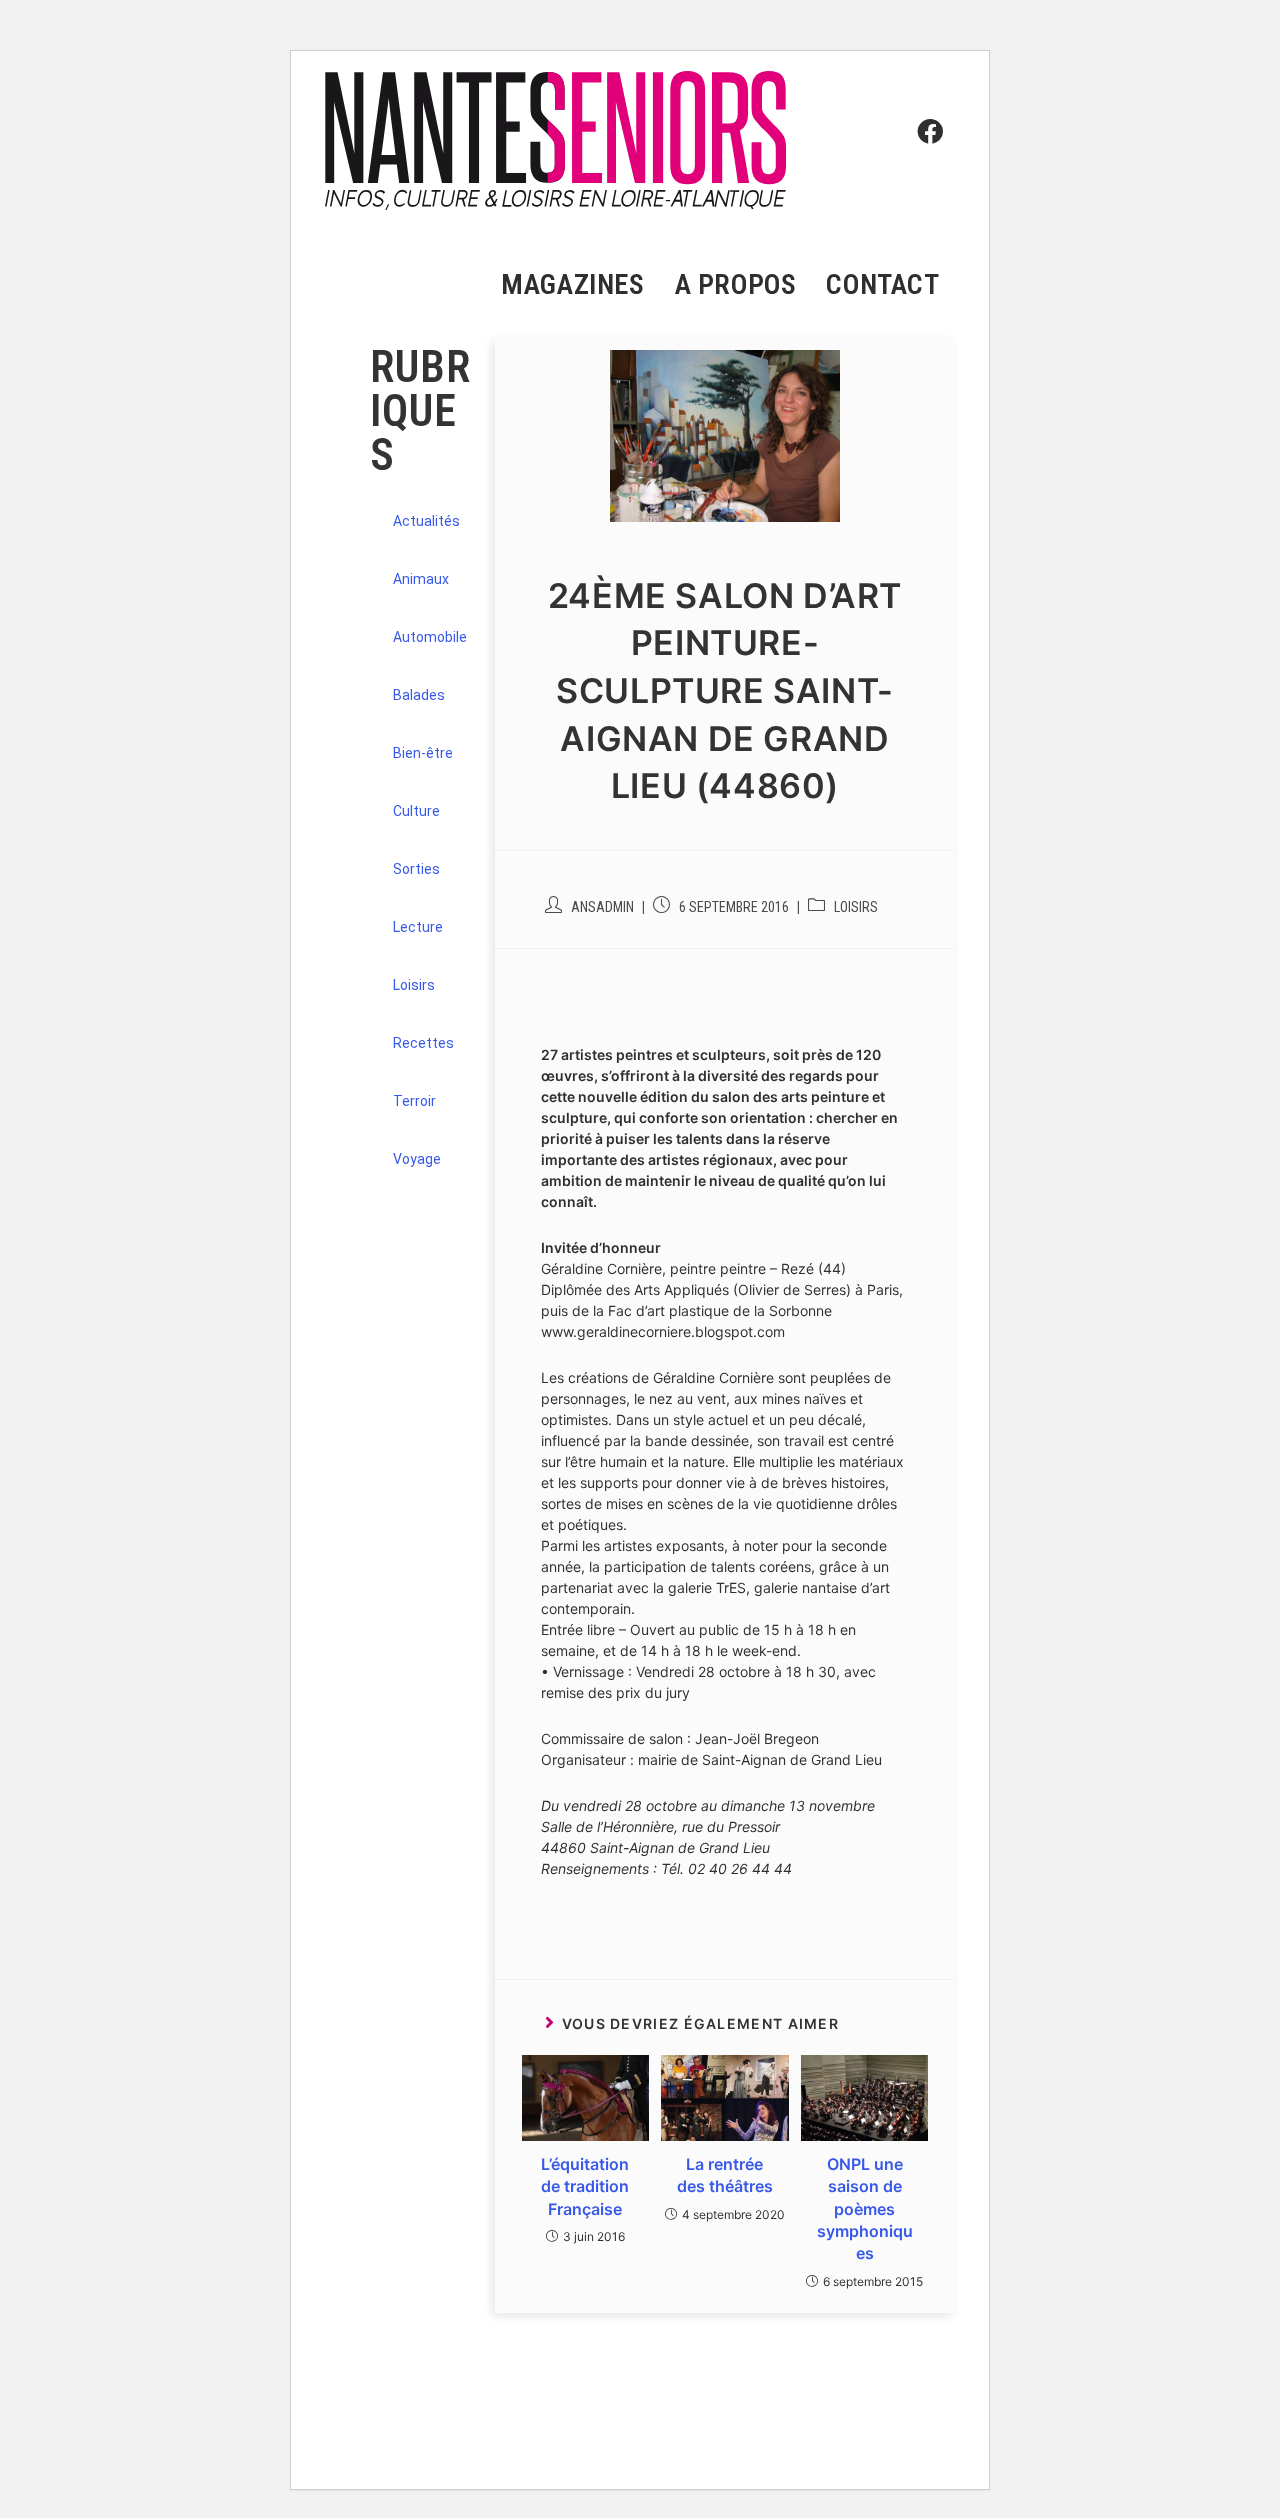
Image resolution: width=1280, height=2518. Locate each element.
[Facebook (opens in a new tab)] (925, 96)
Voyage (417, 1159)
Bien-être (423, 753)
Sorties (416, 869)
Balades (419, 695)
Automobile (430, 637)
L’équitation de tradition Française (585, 2186)
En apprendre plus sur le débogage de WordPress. (484, 2444)
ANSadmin (602, 907)
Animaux (421, 579)
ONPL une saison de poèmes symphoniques (865, 2209)
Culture (416, 811)
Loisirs (856, 907)
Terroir (414, 1101)
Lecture (418, 927)
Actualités (426, 521)
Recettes (423, 1043)
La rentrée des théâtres (725, 2175)
